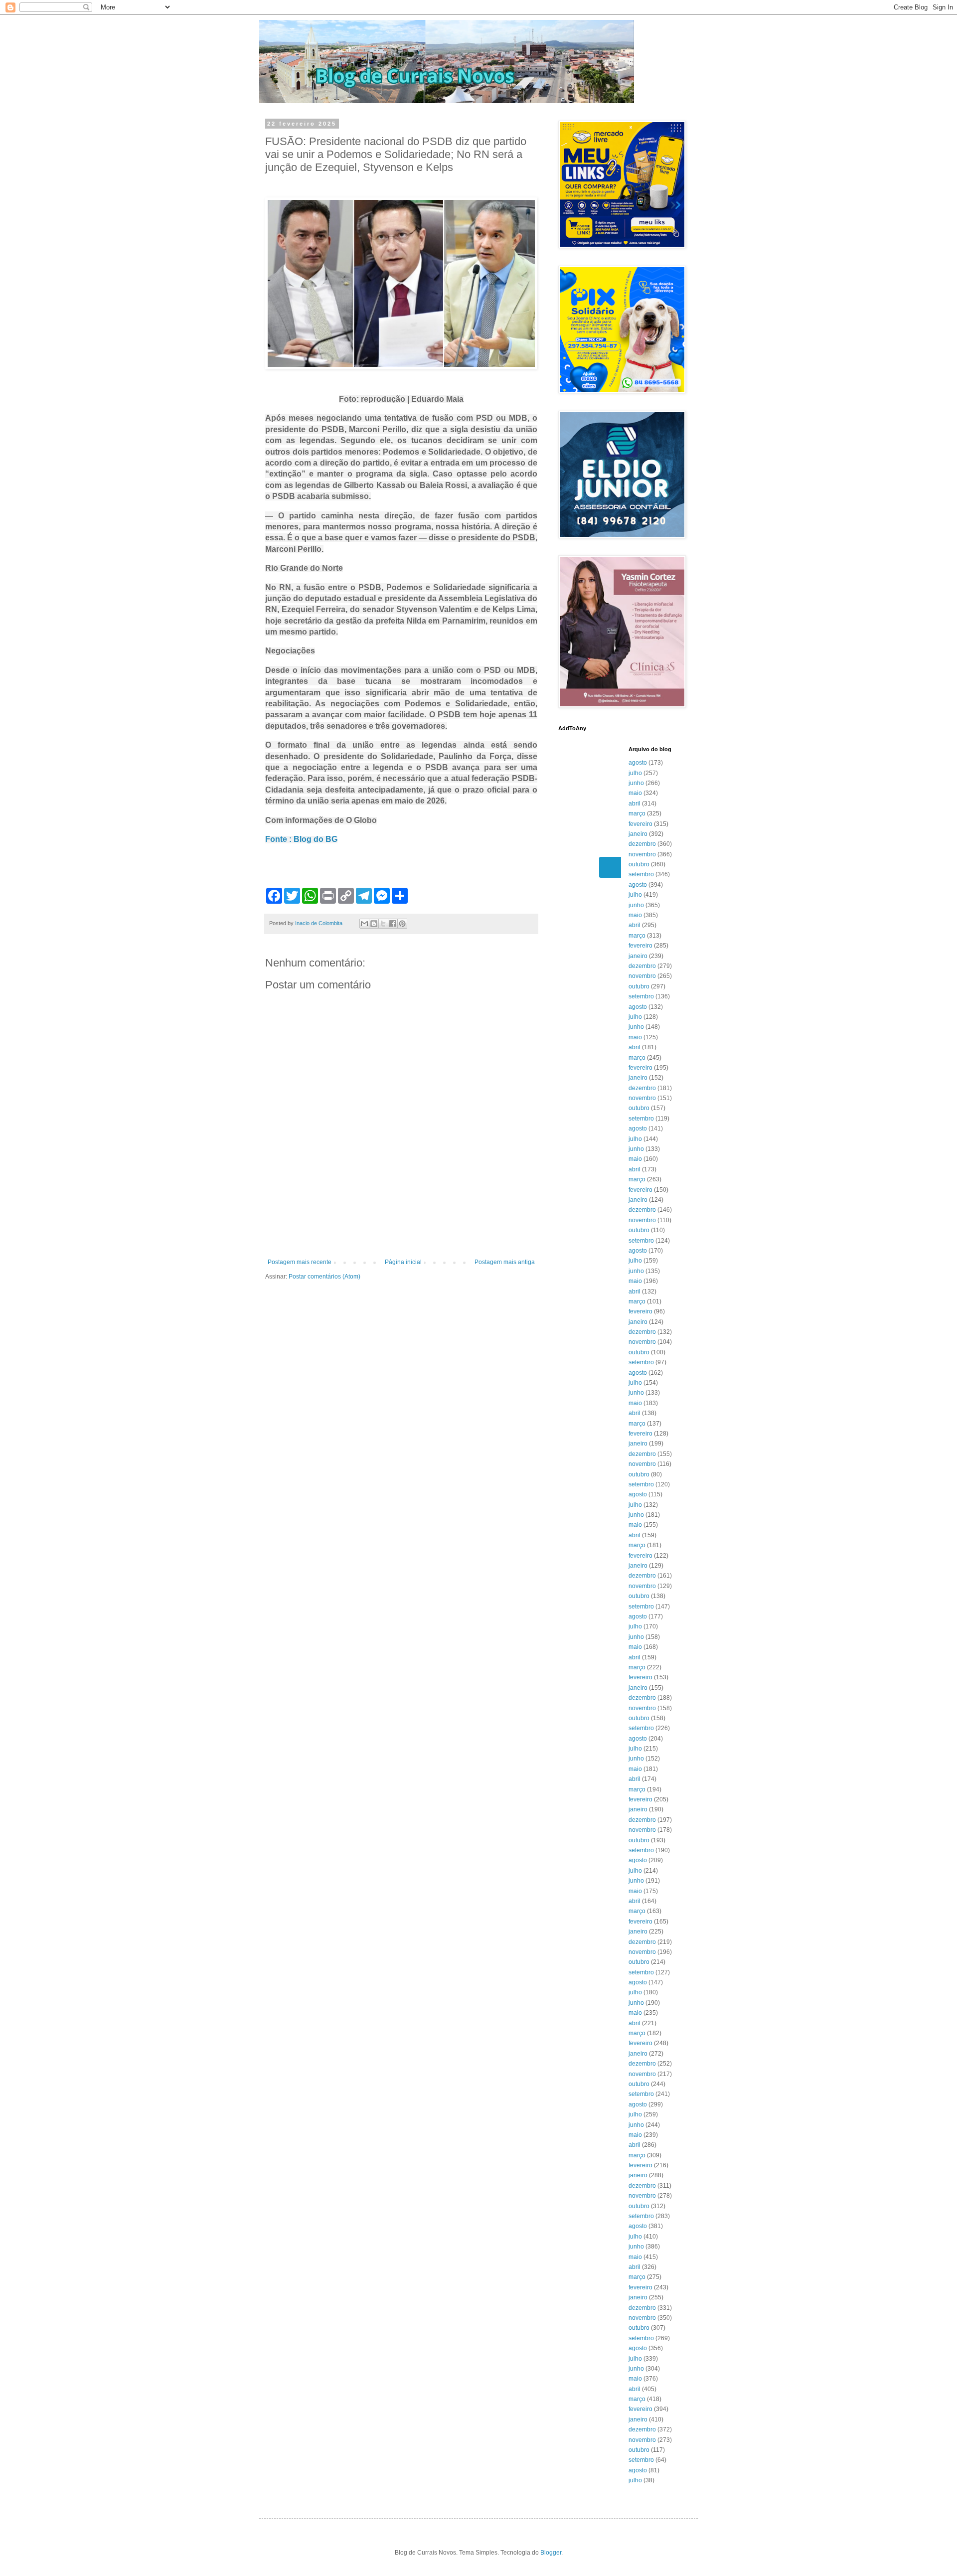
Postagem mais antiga (505, 1262)
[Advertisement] (401, 1231)
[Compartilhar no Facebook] (393, 924)
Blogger (551, 2553)
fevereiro (640, 824)
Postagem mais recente (300, 1262)
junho (636, 783)
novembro (642, 854)
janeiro (638, 834)
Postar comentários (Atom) (324, 1277)
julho (635, 773)
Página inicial (403, 1262)
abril (635, 804)
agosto (638, 763)
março (637, 813)
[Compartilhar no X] (383, 924)
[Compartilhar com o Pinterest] (402, 924)
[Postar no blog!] (374, 924)
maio (635, 793)
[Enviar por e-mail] (364, 924)
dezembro (642, 844)
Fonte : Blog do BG (301, 839)
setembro (641, 874)
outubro (639, 864)
